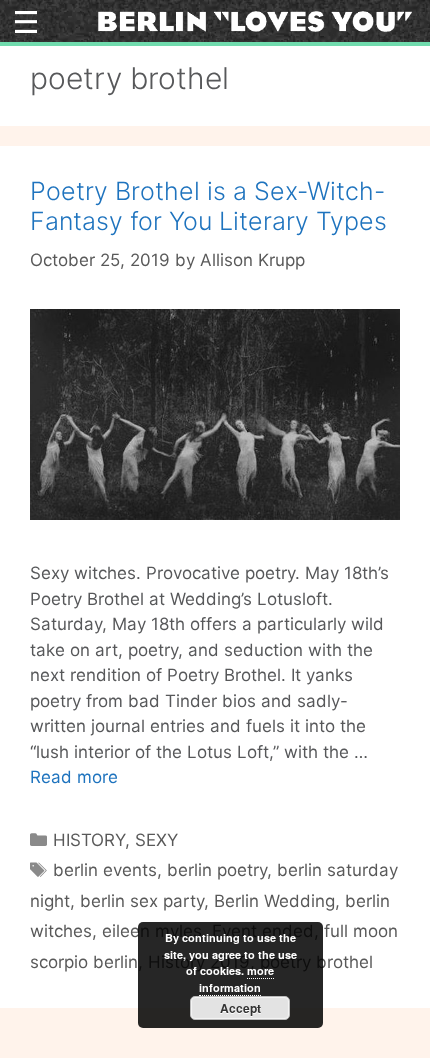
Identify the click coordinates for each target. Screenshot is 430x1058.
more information (236, 979)
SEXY (156, 840)
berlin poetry (217, 870)
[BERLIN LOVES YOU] (255, 20)
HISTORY (89, 840)
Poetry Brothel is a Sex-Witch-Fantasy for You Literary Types (208, 206)
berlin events (105, 870)
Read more (74, 777)
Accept (240, 1008)
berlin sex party (142, 901)
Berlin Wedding (274, 901)
